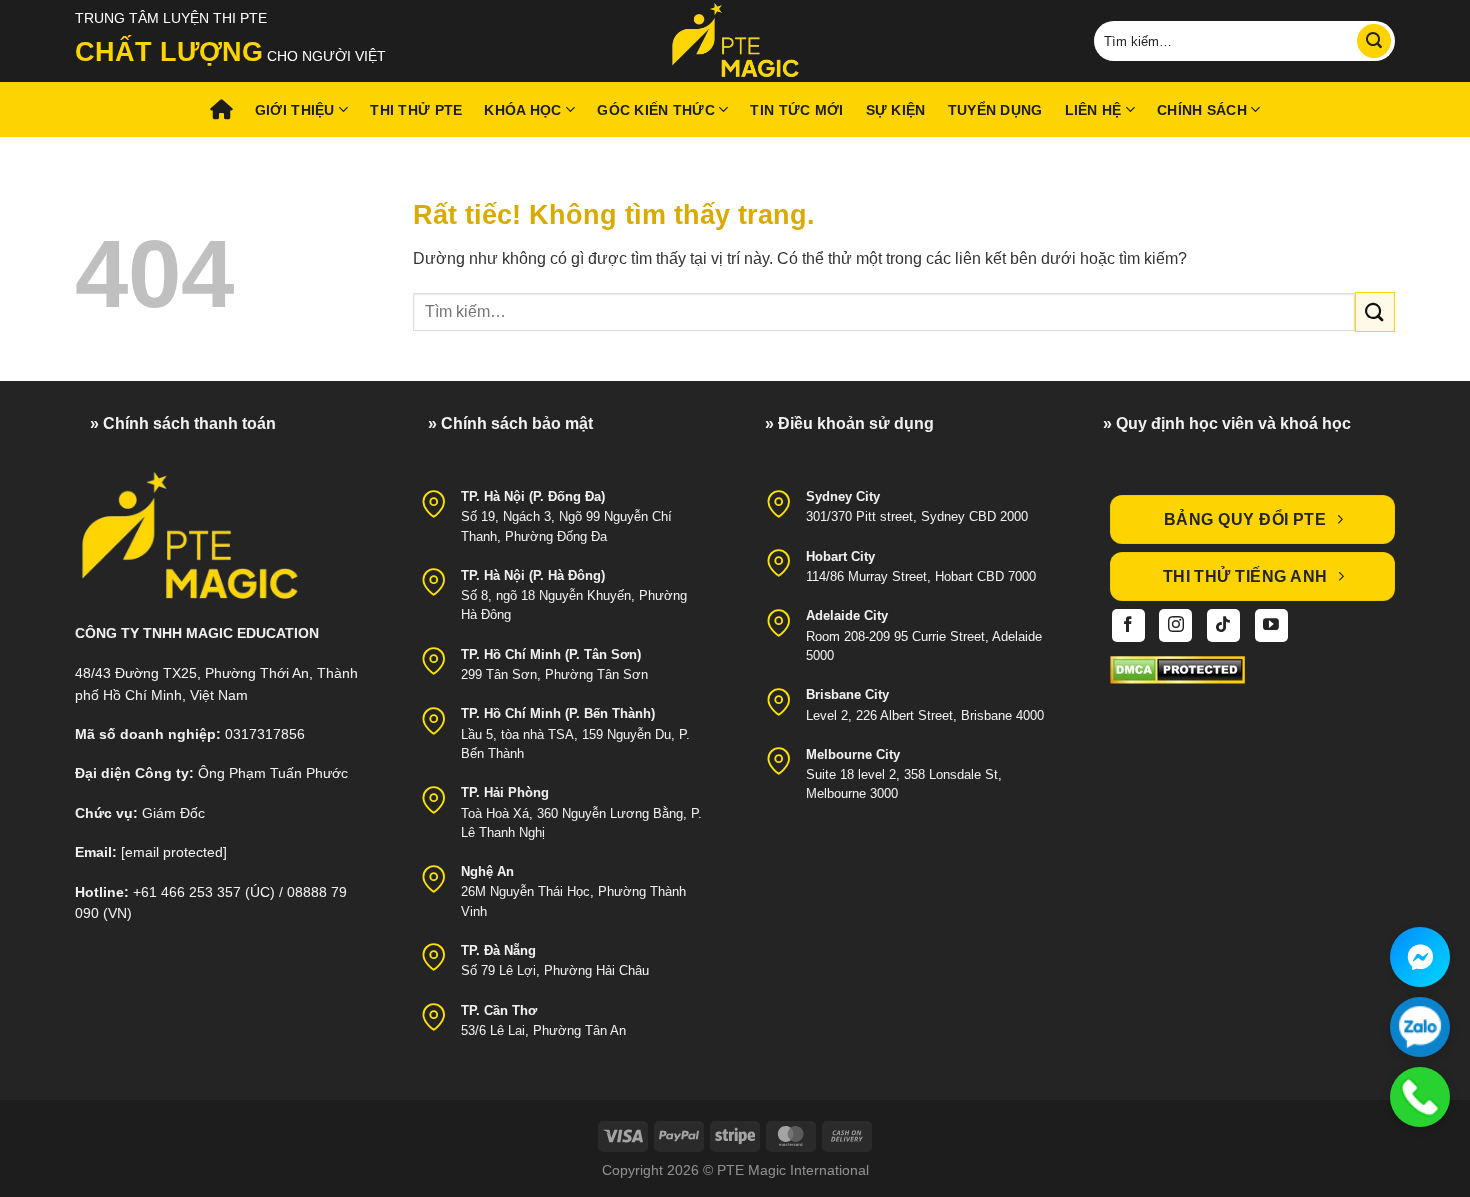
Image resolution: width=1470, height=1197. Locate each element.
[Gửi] (1374, 41)
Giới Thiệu (295, 110)
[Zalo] (1420, 1027)
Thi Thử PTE (416, 110)
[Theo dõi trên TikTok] (1223, 625)
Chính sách (1202, 110)
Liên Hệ (1093, 110)
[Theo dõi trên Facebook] (1128, 625)
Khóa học (522, 110)
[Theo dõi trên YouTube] (1271, 625)
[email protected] (174, 852)
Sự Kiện (896, 110)
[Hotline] (1420, 1097)
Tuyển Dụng (995, 110)
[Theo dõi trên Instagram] (1175, 625)
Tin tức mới (796, 110)
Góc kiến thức (656, 110)
